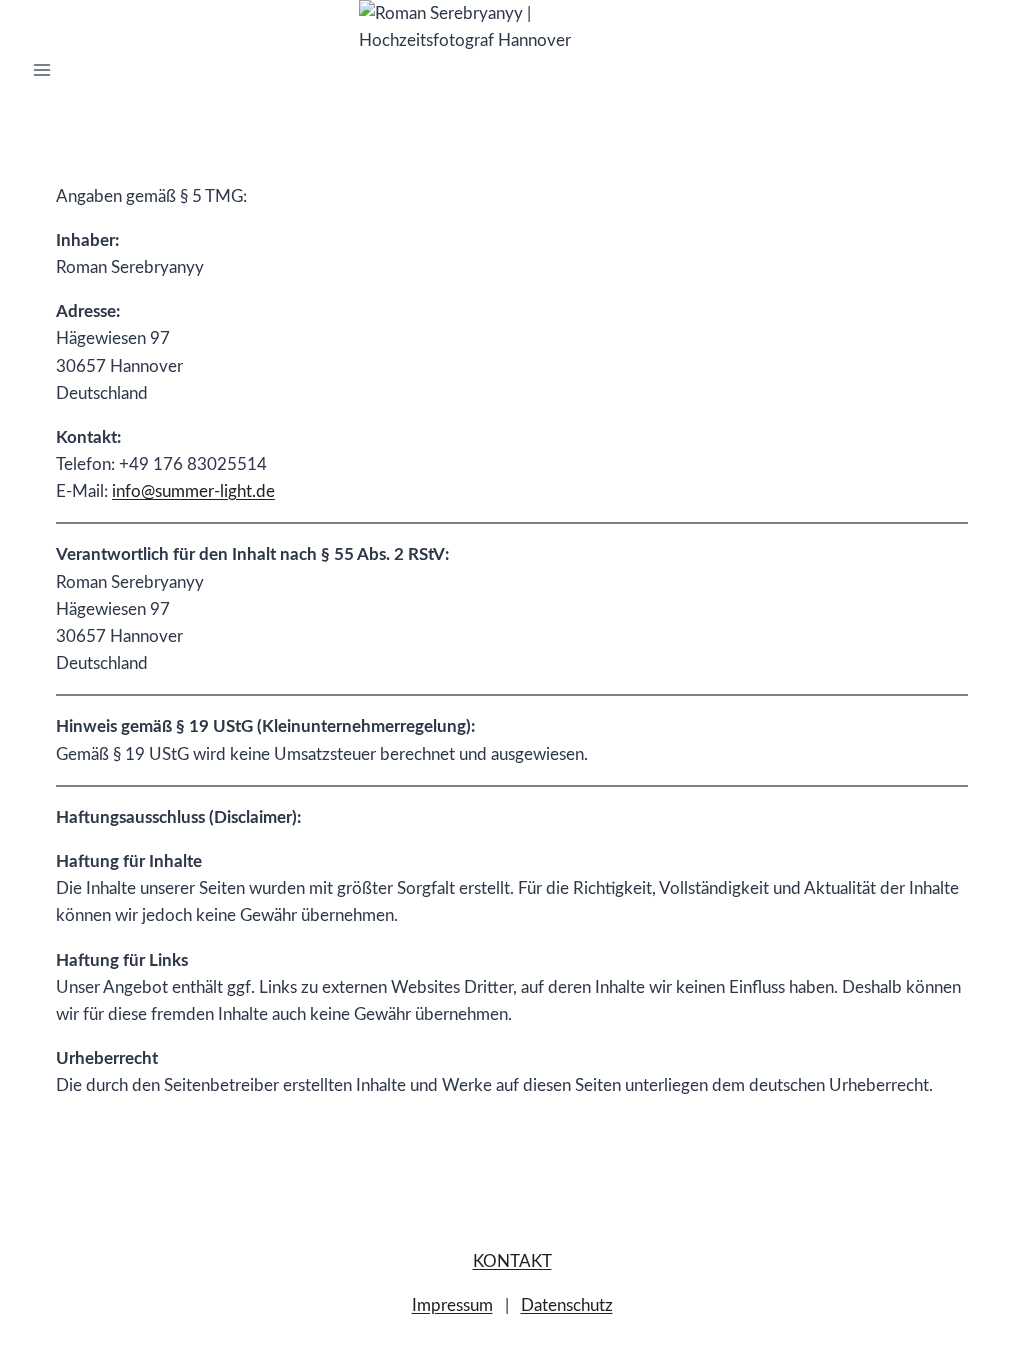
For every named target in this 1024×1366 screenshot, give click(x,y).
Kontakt (512, 1261)
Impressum (452, 1305)
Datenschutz (567, 1305)
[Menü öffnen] (42, 69)
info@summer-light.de (193, 491)
